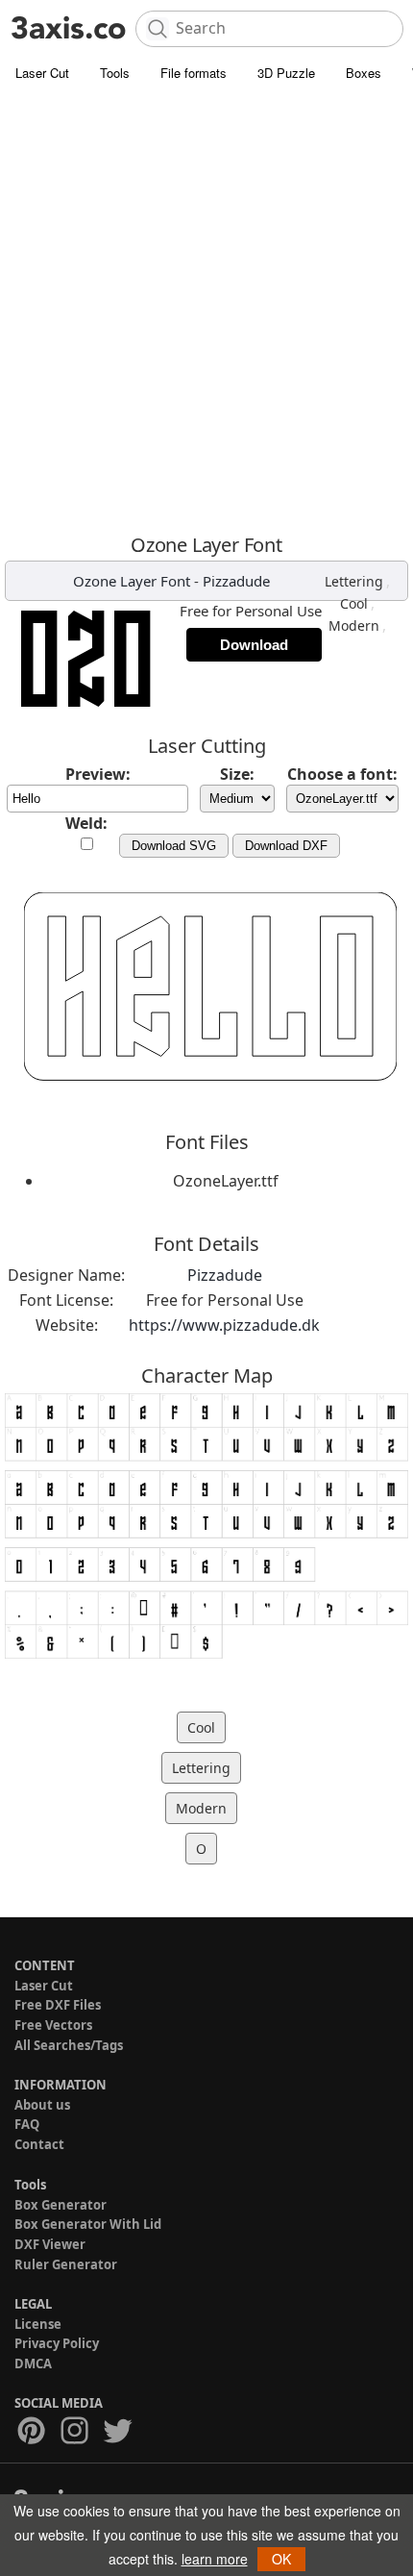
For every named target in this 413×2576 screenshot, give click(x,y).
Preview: (98, 774)
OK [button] (281, 2559)
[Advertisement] (206, 308)
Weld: (86, 823)
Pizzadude (236, 581)
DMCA (33, 2363)
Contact (39, 2144)
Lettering (354, 581)
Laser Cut (42, 73)
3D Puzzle (286, 73)
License (38, 2324)
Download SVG (174, 846)
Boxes (364, 73)
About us (42, 2105)
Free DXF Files (58, 2005)
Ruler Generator (66, 2264)
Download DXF (286, 846)
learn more (215, 2559)
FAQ (27, 2124)
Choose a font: (342, 774)
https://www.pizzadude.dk (224, 1325)
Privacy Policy (57, 2343)
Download (254, 645)
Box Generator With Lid (88, 2224)
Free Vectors (53, 2025)
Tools (115, 73)
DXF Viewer (50, 2244)
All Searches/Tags (69, 2045)
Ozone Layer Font (132, 581)
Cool (354, 603)
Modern (354, 625)
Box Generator (61, 2205)
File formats (194, 73)
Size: (237, 774)
